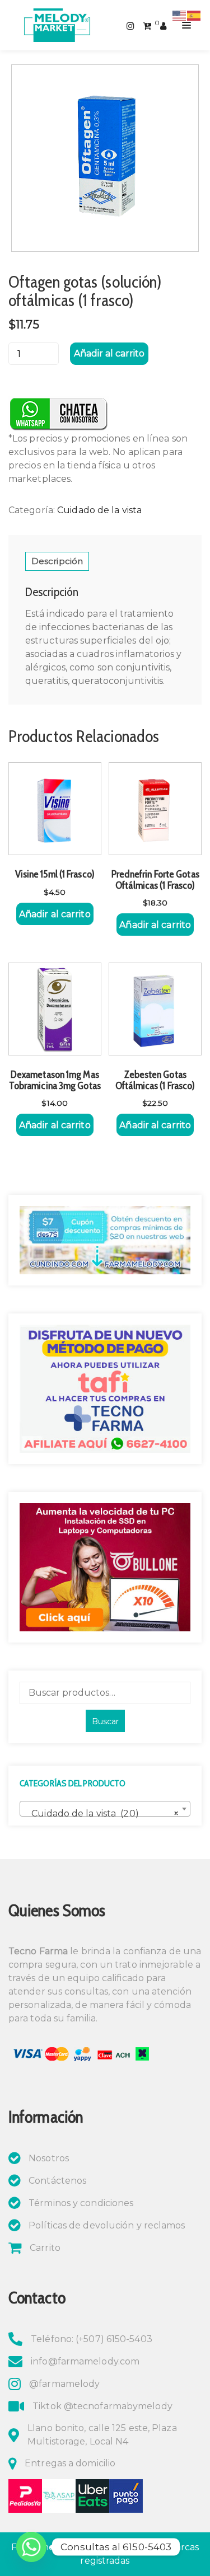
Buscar (105, 1721)
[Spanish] (194, 15)
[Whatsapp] (31, 2547)
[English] (180, 15)
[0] (147, 25)
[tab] (57, 561)
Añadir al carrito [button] (55, 914)
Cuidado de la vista (99, 510)
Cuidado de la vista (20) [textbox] (102, 1813)
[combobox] (105, 1809)
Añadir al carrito (109, 353)
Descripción (57, 561)
